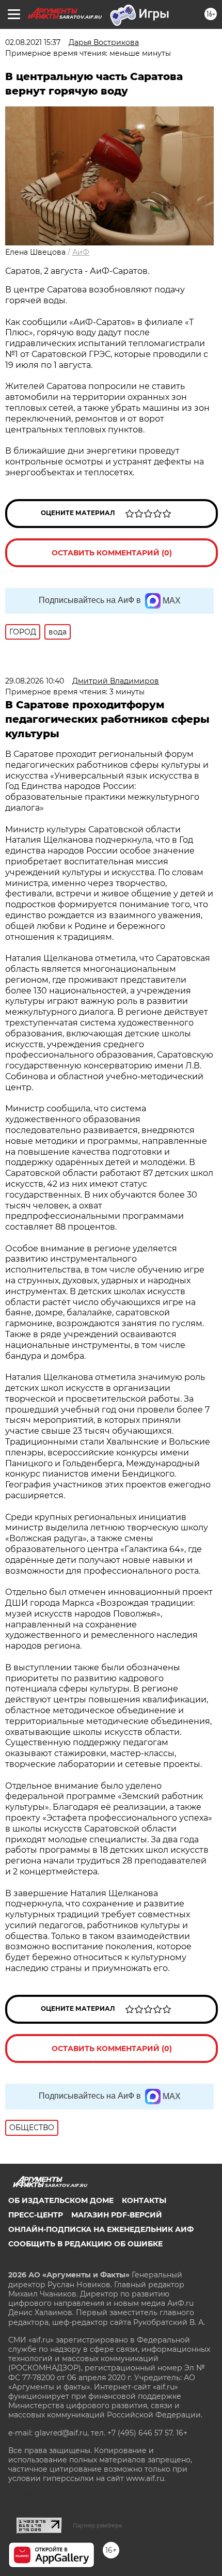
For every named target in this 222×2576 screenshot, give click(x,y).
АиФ (81, 252)
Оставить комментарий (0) (112, 553)
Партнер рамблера (97, 2525)
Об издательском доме (61, 2200)
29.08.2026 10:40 (35, 681)
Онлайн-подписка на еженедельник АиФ (101, 2229)
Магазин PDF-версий (117, 2215)
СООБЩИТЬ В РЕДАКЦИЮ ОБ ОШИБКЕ (85, 2244)
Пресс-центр (36, 2215)
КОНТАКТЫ (144, 2200)
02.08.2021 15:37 (33, 42)
